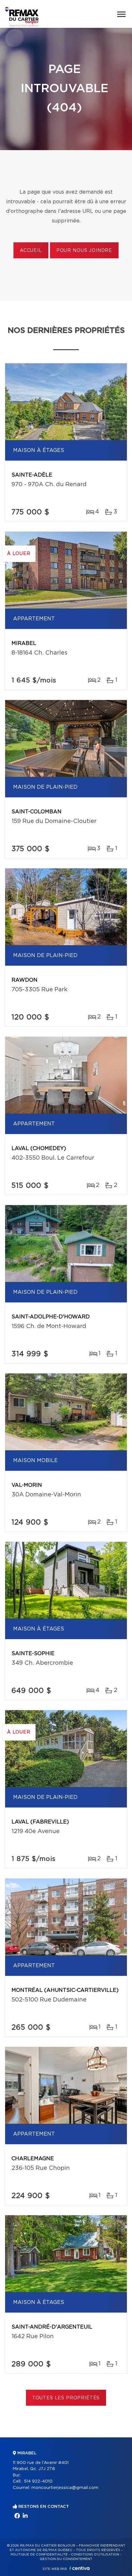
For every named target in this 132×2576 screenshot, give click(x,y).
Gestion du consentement (66, 2559)
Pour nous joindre (84, 251)
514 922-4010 (38, 2481)
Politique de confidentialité (39, 2555)
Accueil (31, 251)
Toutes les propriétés (66, 2398)
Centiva (79, 2568)
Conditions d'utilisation (95, 2555)
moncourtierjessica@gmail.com (65, 2488)
